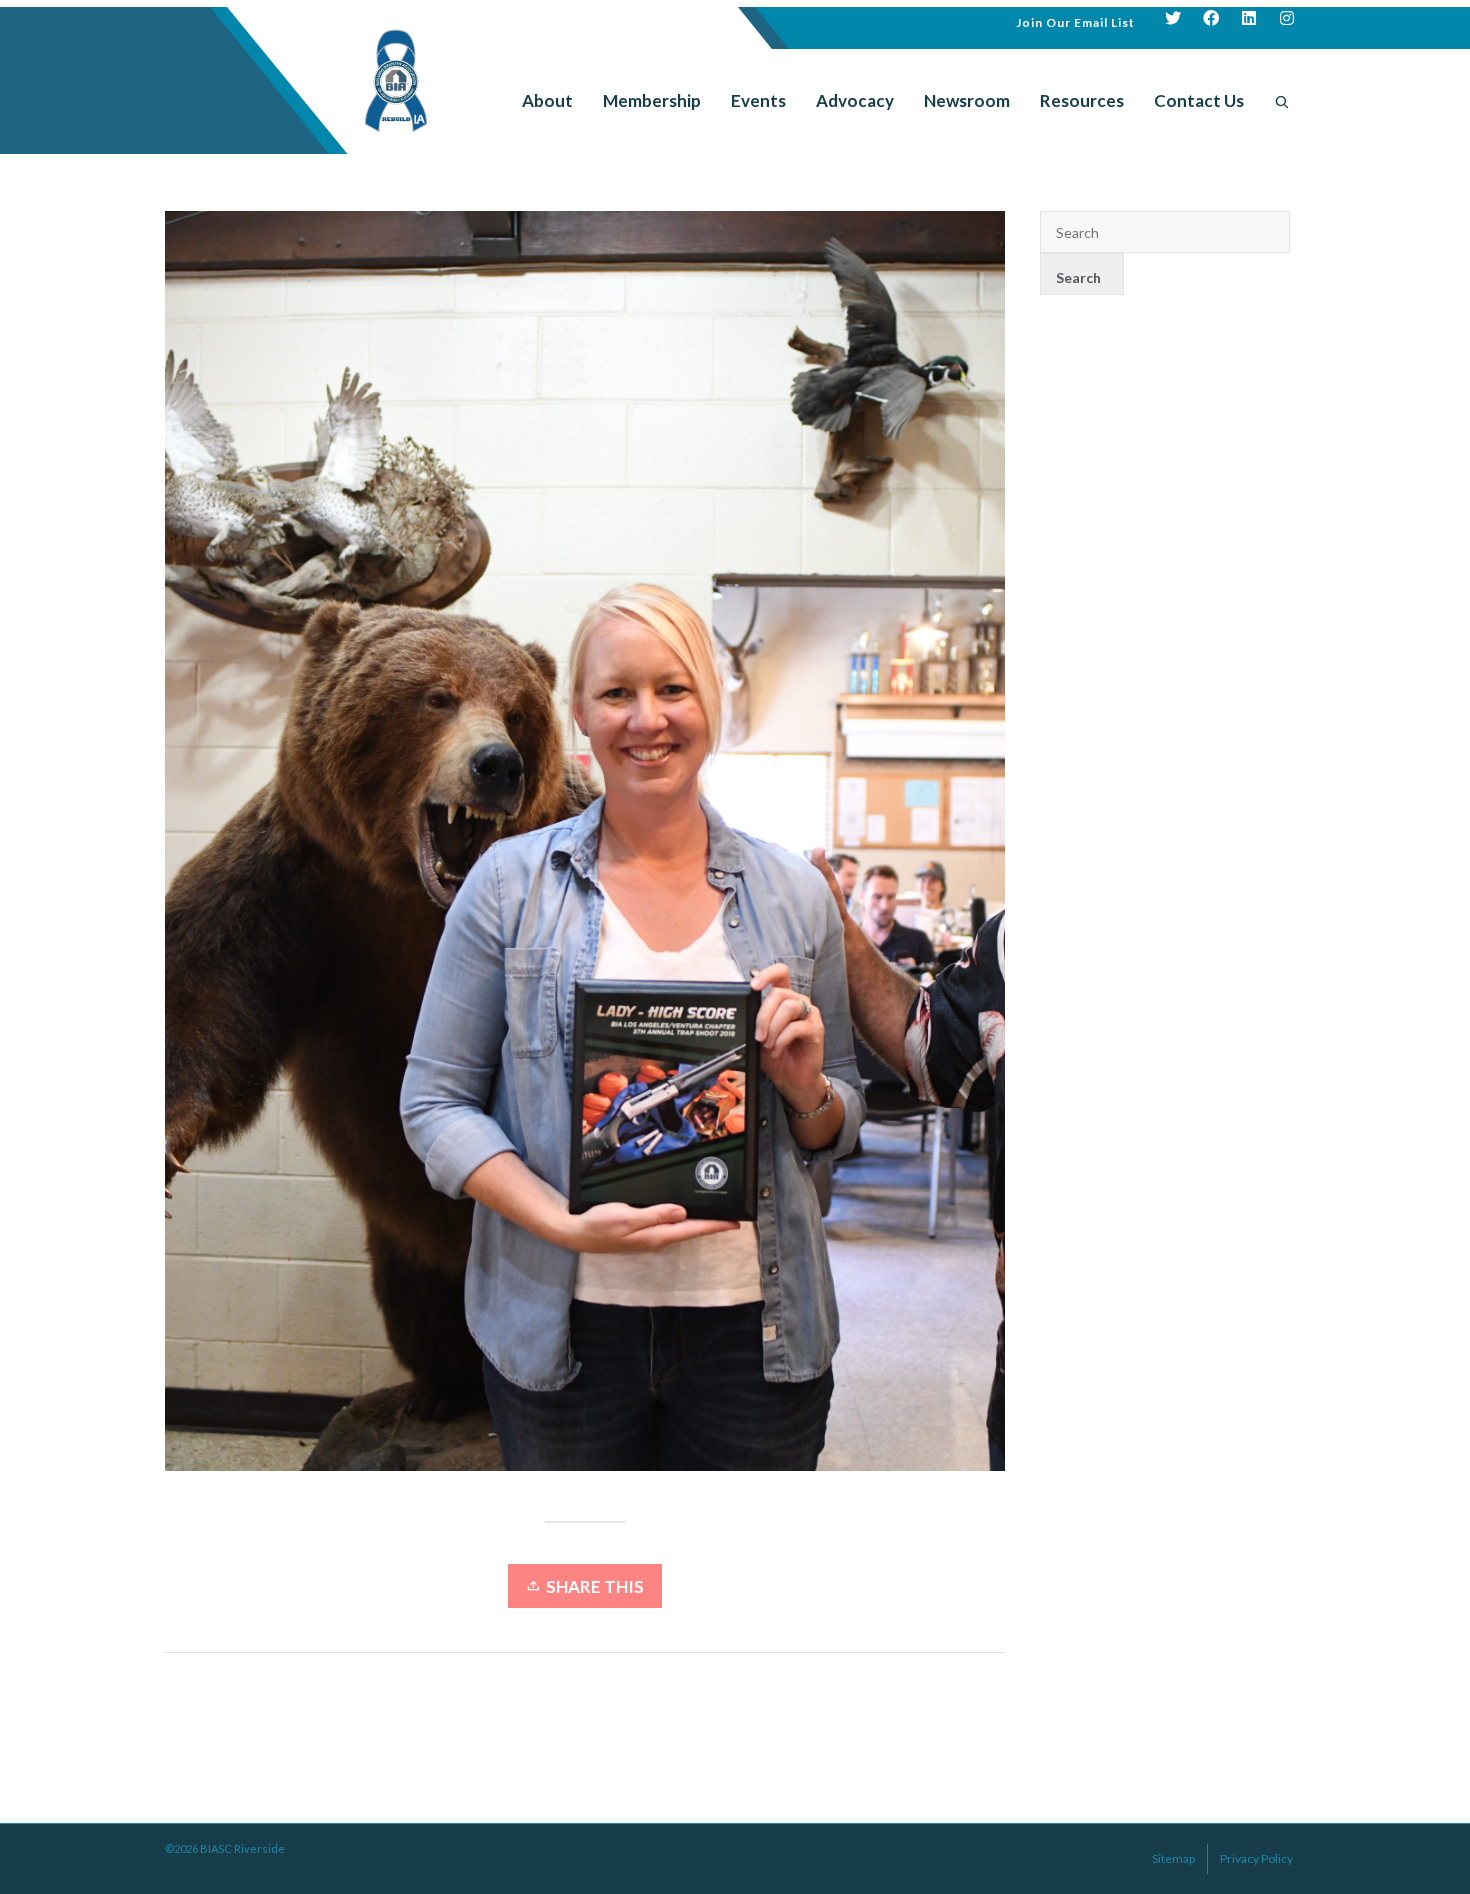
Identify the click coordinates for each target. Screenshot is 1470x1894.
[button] (1075, 20)
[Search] (1282, 101)
